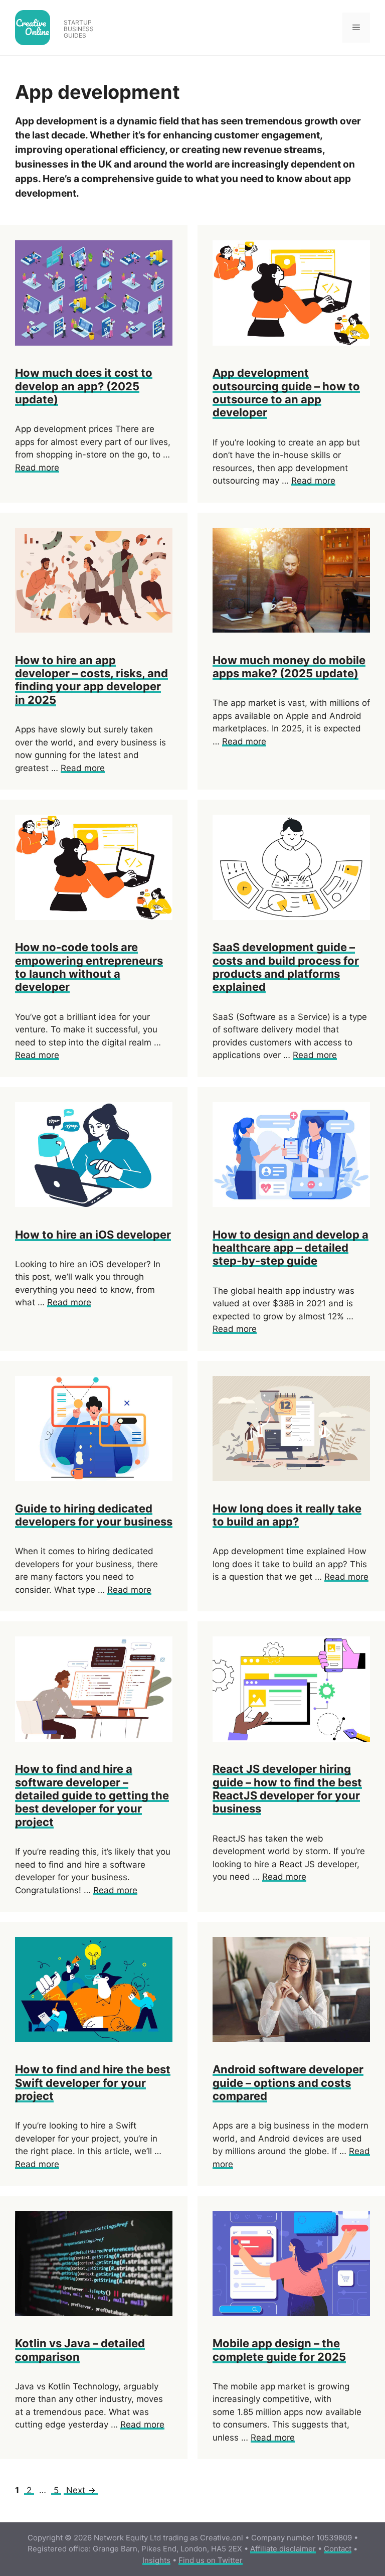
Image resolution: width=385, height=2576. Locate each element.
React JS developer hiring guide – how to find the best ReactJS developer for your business (287, 1789)
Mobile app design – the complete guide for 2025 (279, 2350)
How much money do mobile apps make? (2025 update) (289, 667)
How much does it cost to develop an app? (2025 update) (84, 386)
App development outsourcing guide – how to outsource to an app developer (286, 393)
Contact (338, 2549)
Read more (37, 468)
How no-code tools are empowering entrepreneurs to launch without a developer (89, 967)
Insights (156, 2560)
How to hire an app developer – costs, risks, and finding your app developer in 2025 (91, 680)
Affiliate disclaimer (283, 2549)
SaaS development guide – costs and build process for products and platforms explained (286, 967)
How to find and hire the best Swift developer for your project (93, 2083)
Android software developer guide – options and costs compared (288, 2083)
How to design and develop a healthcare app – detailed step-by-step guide (291, 1248)
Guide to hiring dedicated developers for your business (94, 1515)
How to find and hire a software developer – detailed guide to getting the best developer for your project (92, 1795)
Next (81, 2490)
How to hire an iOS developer (93, 1235)
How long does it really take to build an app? (287, 1515)
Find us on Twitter (211, 2560)
